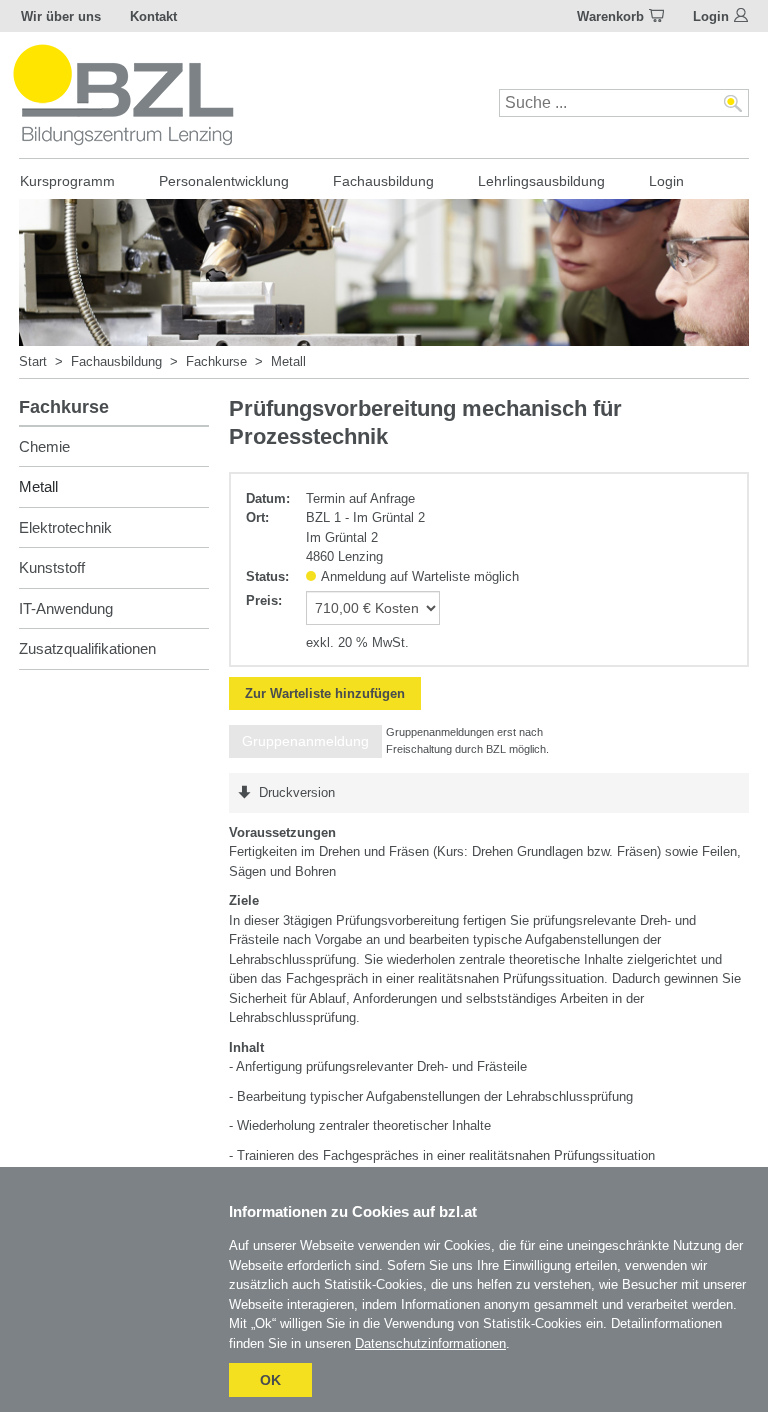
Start (33, 361)
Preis (262, 600)
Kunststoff (52, 567)
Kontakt (153, 16)
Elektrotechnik (65, 527)
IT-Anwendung (66, 608)
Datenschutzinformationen (430, 1343)
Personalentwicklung (224, 181)
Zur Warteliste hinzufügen (325, 693)
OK (270, 1380)
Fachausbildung (383, 181)
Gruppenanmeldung (305, 741)
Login (711, 16)
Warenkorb (610, 16)
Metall (288, 361)
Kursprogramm (67, 181)
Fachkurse (216, 361)
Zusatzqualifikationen (87, 648)
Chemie (44, 446)
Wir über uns (61, 16)
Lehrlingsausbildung (541, 181)
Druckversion (297, 792)
